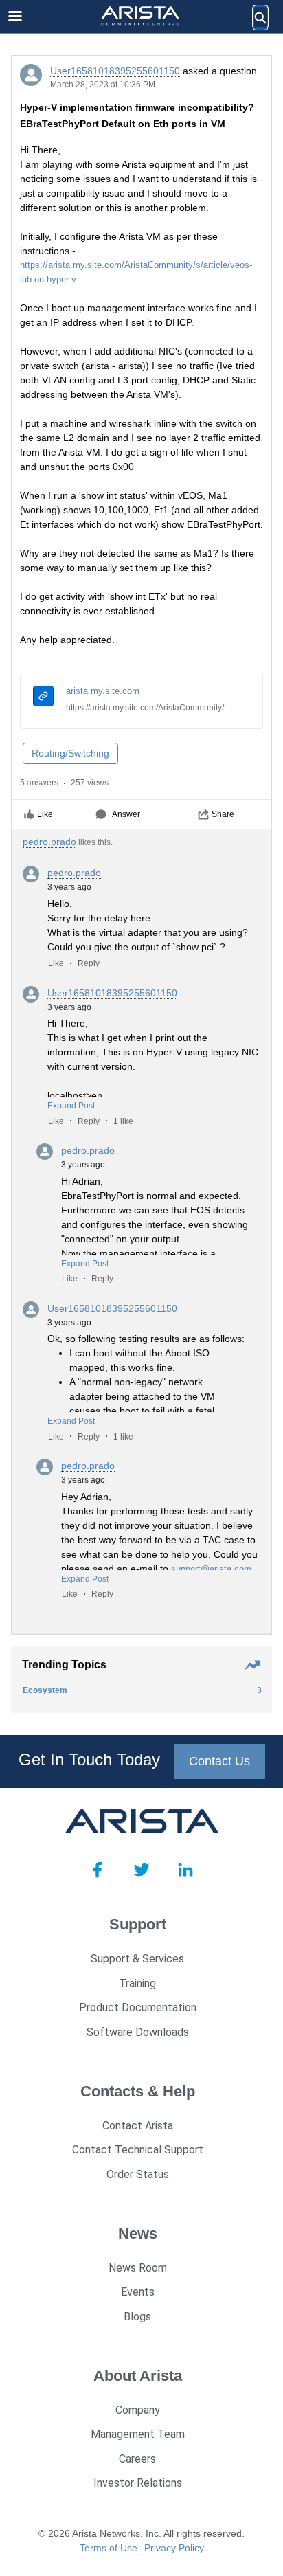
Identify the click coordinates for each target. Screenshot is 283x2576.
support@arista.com (211, 1569)
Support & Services (137, 1959)
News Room (138, 2268)
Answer (126, 814)
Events (138, 2292)
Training (137, 1983)
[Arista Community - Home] (141, 17)
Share (223, 814)
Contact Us (219, 1761)
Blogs (137, 2317)
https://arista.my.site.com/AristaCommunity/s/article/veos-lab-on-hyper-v (149, 708)
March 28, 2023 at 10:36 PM (103, 85)
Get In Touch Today (89, 1759)
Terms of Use (109, 2548)
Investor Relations (138, 2483)
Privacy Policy (174, 2548)
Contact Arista (138, 2126)
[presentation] (43, 698)
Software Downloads (138, 2032)
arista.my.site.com (103, 691)
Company (138, 2410)
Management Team (138, 2434)
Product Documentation (138, 2007)
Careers (137, 2459)
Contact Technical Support (138, 2150)
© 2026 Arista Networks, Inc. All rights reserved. (141, 2533)
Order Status (138, 2174)
